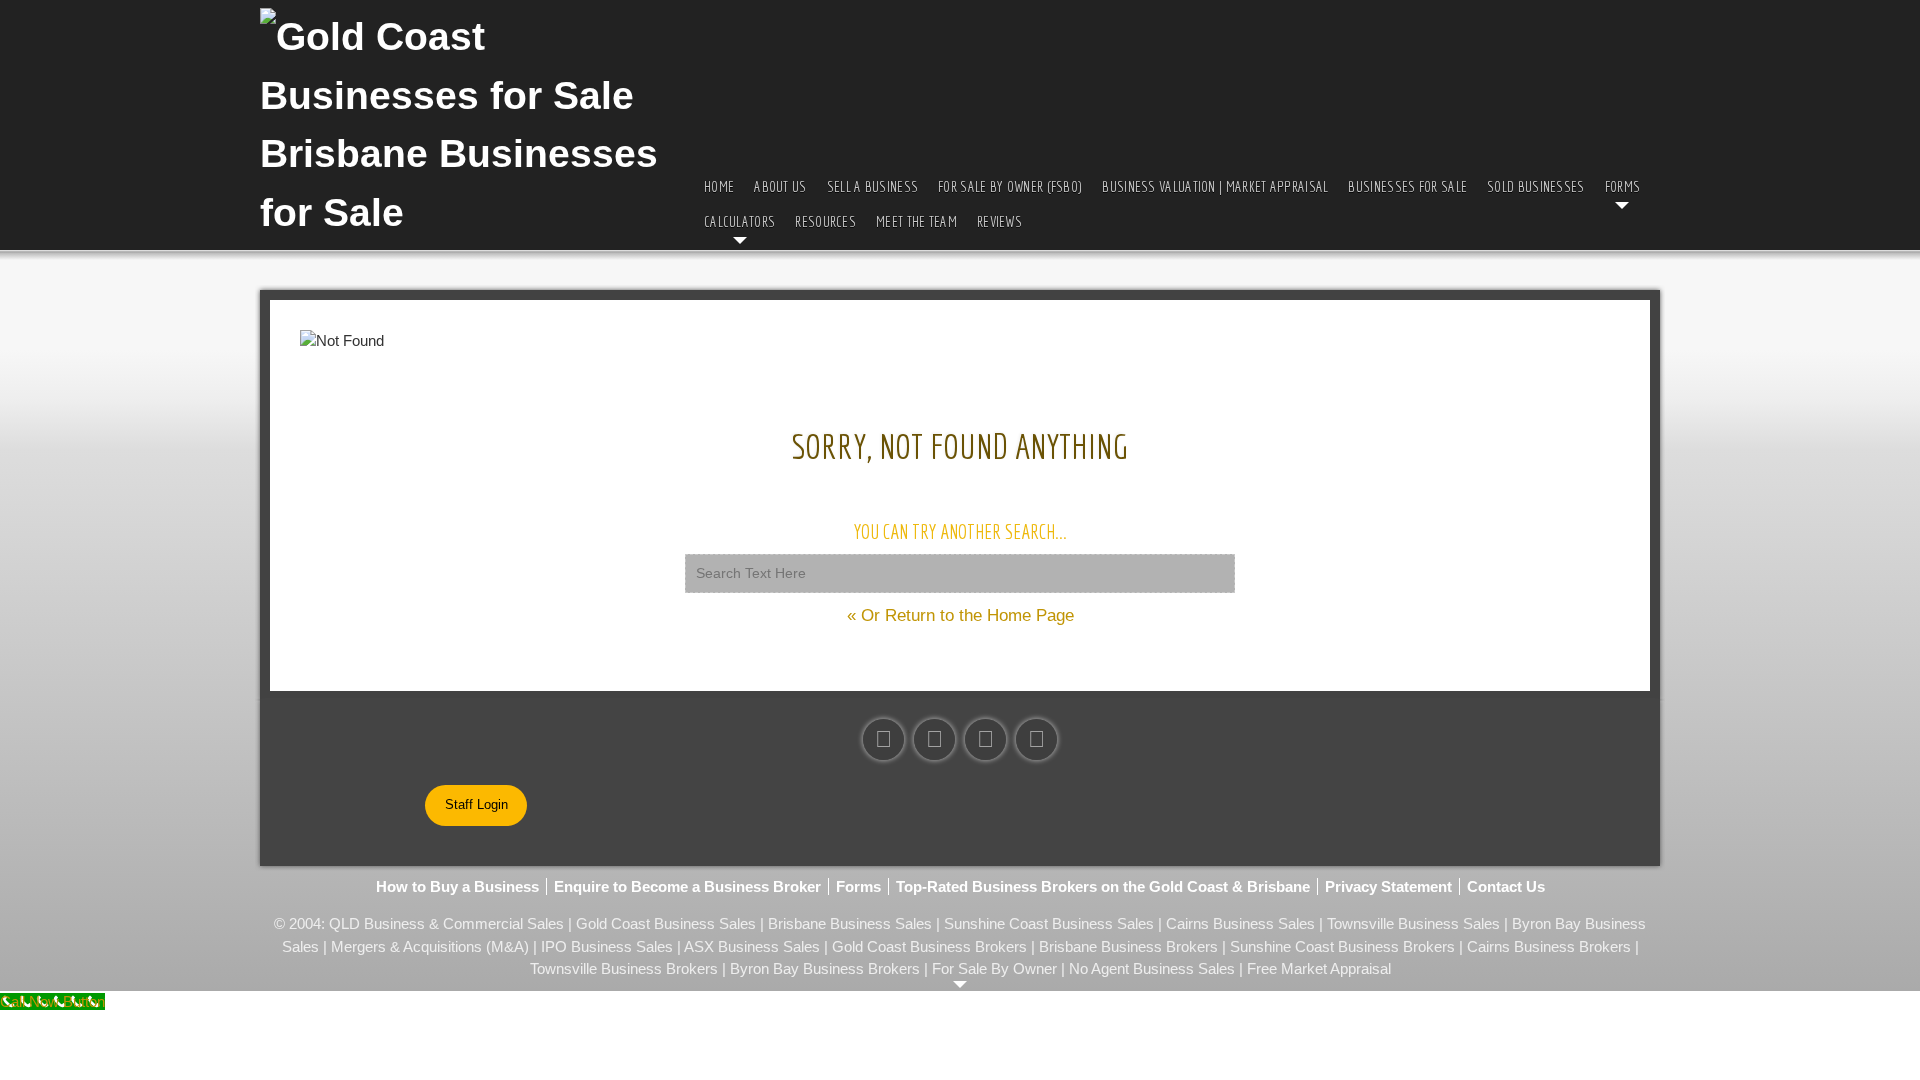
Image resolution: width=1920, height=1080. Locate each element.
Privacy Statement (1388, 886)
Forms (1623, 186)
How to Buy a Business (457, 886)
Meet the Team (916, 221)
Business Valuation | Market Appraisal (1215, 186)
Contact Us (1506, 886)
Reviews (999, 221)
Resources (825, 221)
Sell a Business (873, 186)
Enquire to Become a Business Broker (687, 886)
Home (719, 186)
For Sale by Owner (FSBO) (1010, 186)
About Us (780, 186)
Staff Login (476, 804)
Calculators (739, 221)
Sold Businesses (1536, 186)
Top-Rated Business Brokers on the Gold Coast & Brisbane (1103, 886)
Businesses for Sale (1407, 186)
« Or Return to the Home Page (960, 615)
